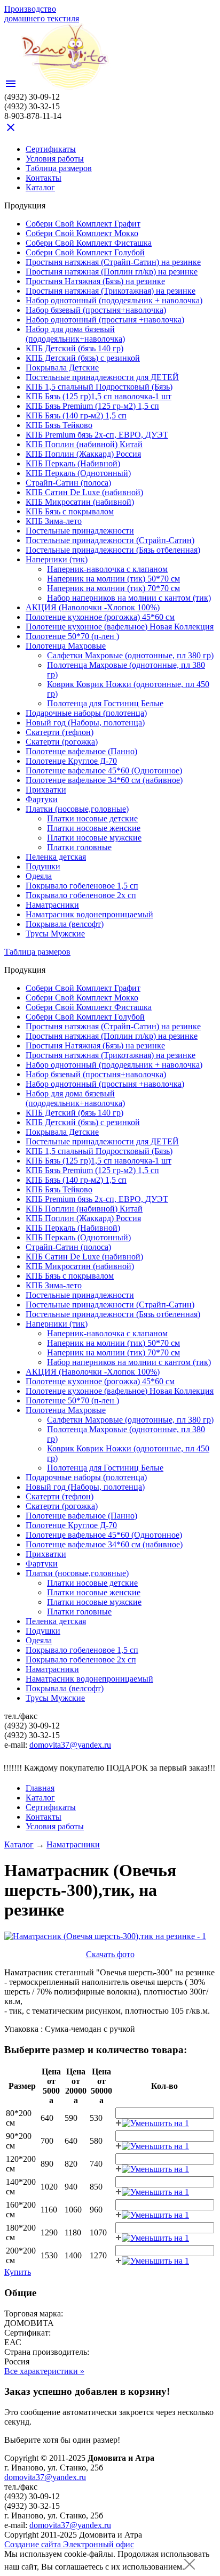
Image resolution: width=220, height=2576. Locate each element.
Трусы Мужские (55, 934)
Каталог (19, 1844)
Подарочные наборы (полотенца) (86, 713)
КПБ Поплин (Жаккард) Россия (83, 454)
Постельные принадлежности (80, 531)
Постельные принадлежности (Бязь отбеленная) (113, 550)
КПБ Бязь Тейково (59, 425)
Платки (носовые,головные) (77, 809)
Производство (42, 14)
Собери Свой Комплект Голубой (85, 252)
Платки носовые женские (94, 828)
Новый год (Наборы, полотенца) (85, 722)
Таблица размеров (59, 168)
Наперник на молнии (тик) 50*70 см (113, 579)
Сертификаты (51, 149)
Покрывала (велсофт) (65, 924)
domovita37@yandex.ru (70, 1745)
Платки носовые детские (92, 818)
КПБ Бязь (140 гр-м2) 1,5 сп (76, 415)
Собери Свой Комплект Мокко (82, 233)
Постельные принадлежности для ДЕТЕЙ (102, 377)
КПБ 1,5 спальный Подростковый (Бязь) (99, 387)
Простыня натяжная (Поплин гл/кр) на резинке (112, 272)
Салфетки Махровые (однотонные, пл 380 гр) (130, 655)
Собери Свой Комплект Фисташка (89, 243)
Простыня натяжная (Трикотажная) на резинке (111, 291)
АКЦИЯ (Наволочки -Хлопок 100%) (93, 607)
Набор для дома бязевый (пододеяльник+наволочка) (75, 334)
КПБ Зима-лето (54, 521)
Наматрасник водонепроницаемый (89, 914)
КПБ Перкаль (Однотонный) (78, 473)
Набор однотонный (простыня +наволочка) (105, 320)
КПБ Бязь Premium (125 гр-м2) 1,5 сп (92, 406)
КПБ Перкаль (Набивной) (73, 463)
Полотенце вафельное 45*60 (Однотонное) (104, 770)
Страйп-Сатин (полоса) (68, 483)
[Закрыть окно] (190, 2567)
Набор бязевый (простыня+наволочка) (96, 310)
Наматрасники (52, 905)
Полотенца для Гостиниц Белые (105, 703)
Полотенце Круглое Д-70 (71, 761)
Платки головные (79, 847)
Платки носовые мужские (94, 838)
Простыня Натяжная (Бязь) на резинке (95, 281)
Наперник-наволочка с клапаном (107, 569)
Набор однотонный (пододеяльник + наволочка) (114, 300)
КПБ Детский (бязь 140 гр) (74, 348)
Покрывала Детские (62, 368)
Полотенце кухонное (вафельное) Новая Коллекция (120, 627)
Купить (18, 2272)
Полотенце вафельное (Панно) (81, 751)
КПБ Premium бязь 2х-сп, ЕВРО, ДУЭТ (97, 435)
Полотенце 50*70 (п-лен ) (72, 636)
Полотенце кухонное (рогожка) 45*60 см (100, 617)
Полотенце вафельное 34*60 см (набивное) (104, 780)
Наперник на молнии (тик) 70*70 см (113, 588)
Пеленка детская (56, 857)
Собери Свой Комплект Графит (83, 224)
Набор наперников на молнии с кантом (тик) (129, 598)
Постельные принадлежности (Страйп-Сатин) (110, 540)
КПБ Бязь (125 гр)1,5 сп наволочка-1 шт (99, 396)
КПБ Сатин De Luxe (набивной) (84, 492)
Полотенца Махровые (66, 646)
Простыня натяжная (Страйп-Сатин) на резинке (113, 262)
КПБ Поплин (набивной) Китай (84, 444)
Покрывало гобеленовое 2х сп (81, 895)
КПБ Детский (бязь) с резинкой (83, 358)
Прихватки (46, 790)
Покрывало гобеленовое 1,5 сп (82, 886)
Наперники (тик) (57, 559)
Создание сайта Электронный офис (69, 2544)
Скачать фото (110, 1954)
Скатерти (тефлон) (60, 732)
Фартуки (42, 799)
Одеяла (39, 876)
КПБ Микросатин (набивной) (80, 502)
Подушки (43, 866)
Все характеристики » (44, 2371)
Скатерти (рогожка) (62, 742)
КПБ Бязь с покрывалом (70, 511)
